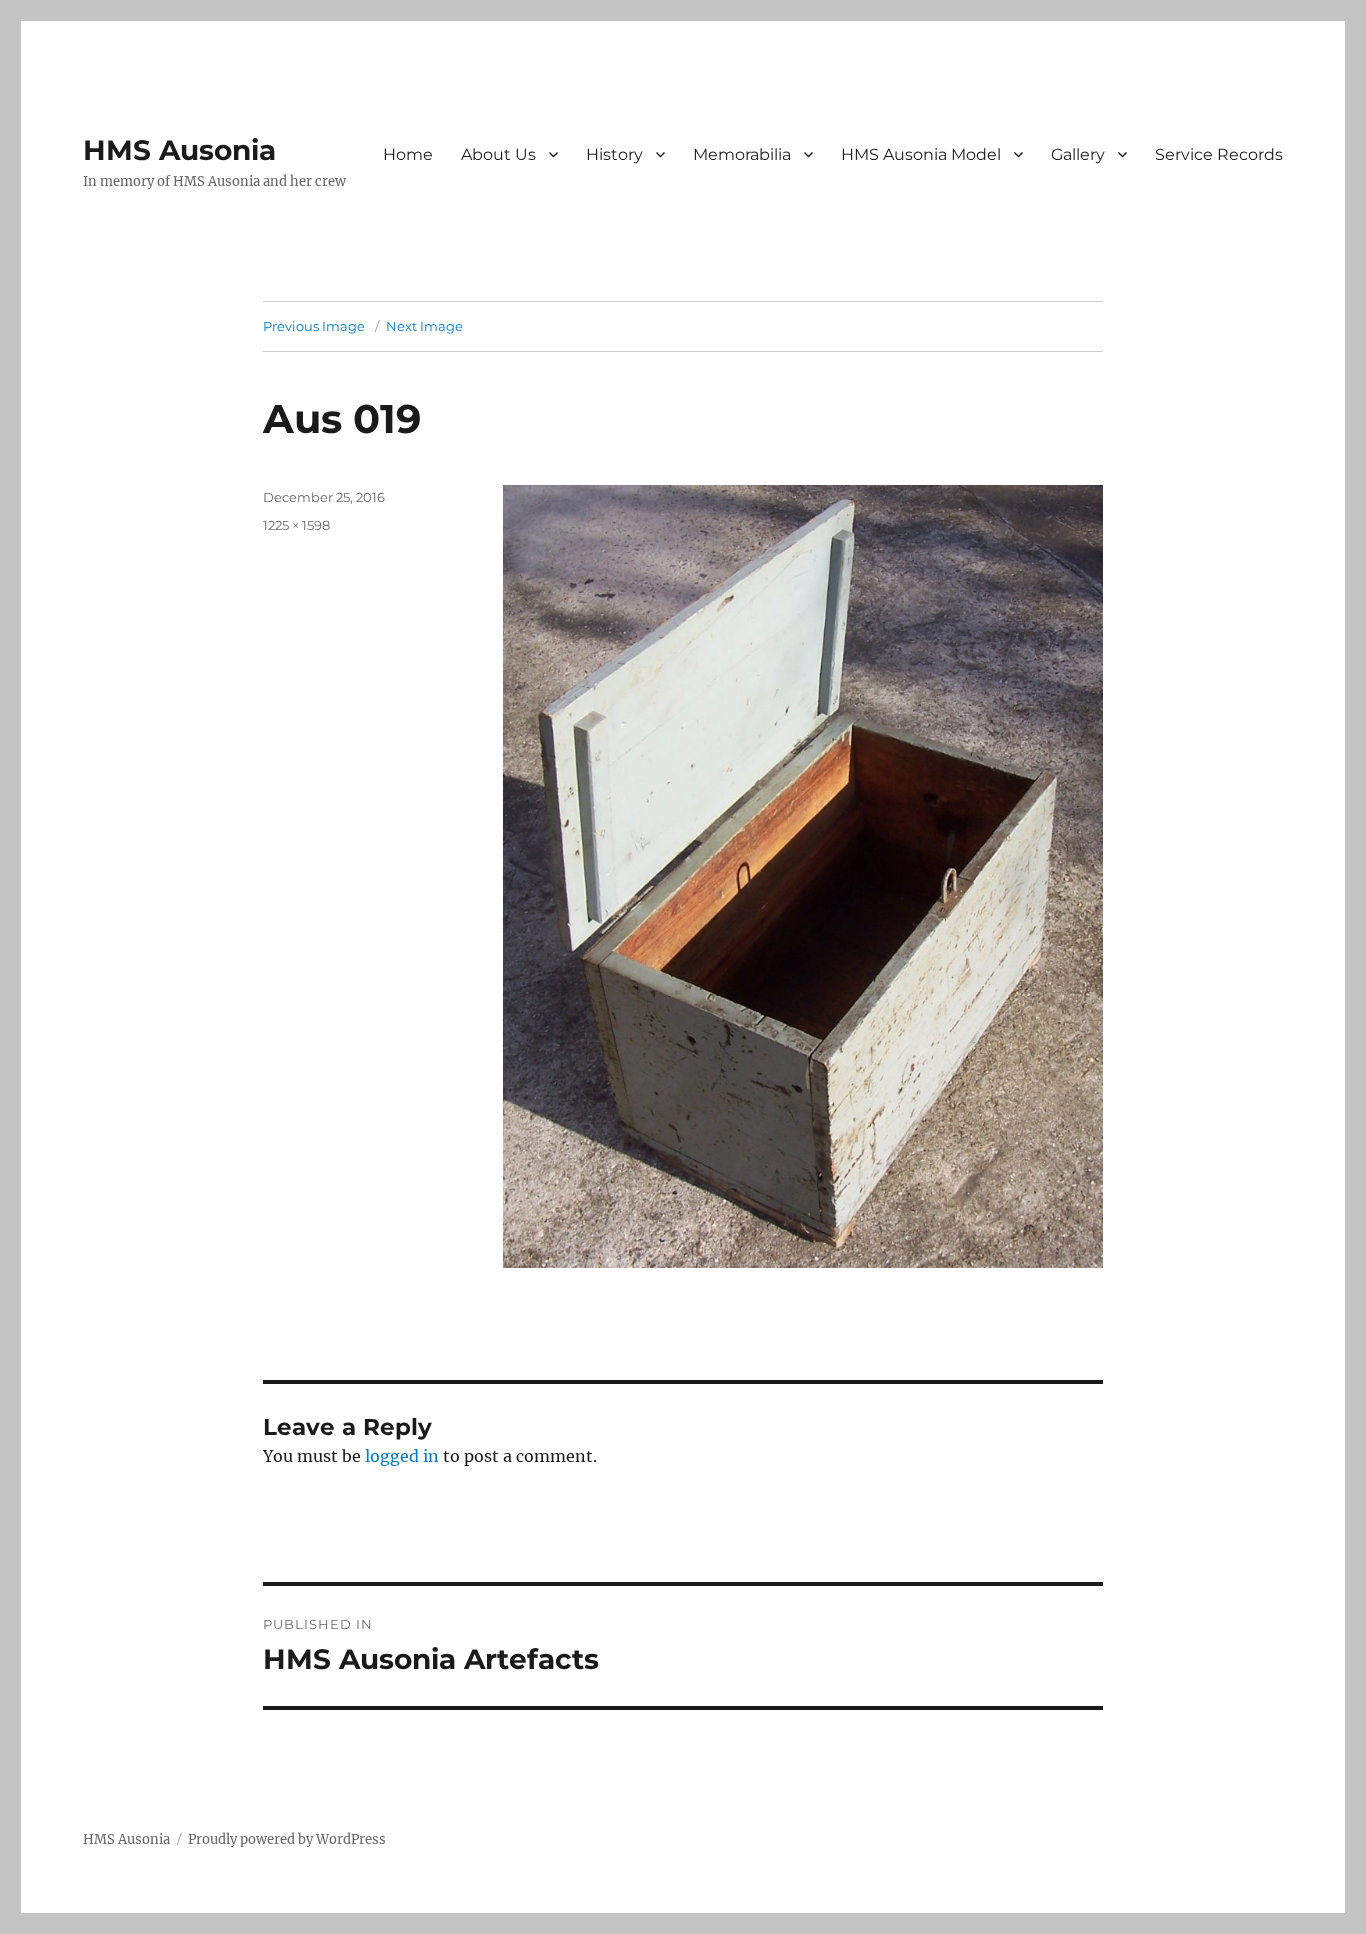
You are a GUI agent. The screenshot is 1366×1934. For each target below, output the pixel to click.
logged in (402, 1456)
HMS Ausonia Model (921, 154)
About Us (498, 154)
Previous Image (314, 326)
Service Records (1219, 154)
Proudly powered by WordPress (287, 1839)
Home (408, 154)
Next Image (424, 326)
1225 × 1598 (296, 525)
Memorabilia (742, 154)
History (614, 154)
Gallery (1078, 154)
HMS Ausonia (179, 150)
